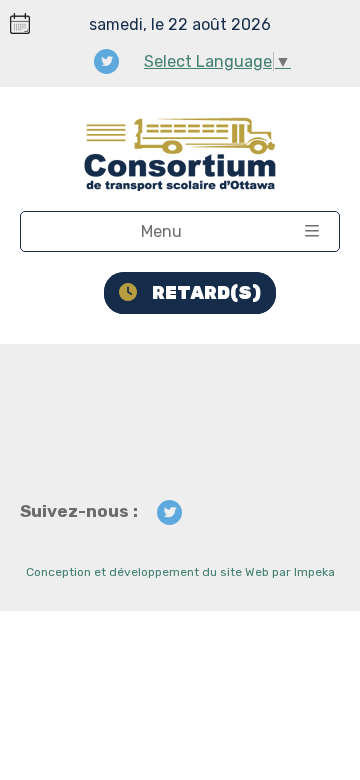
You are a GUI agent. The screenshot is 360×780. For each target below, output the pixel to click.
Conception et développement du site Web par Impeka (180, 572)
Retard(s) (206, 293)
